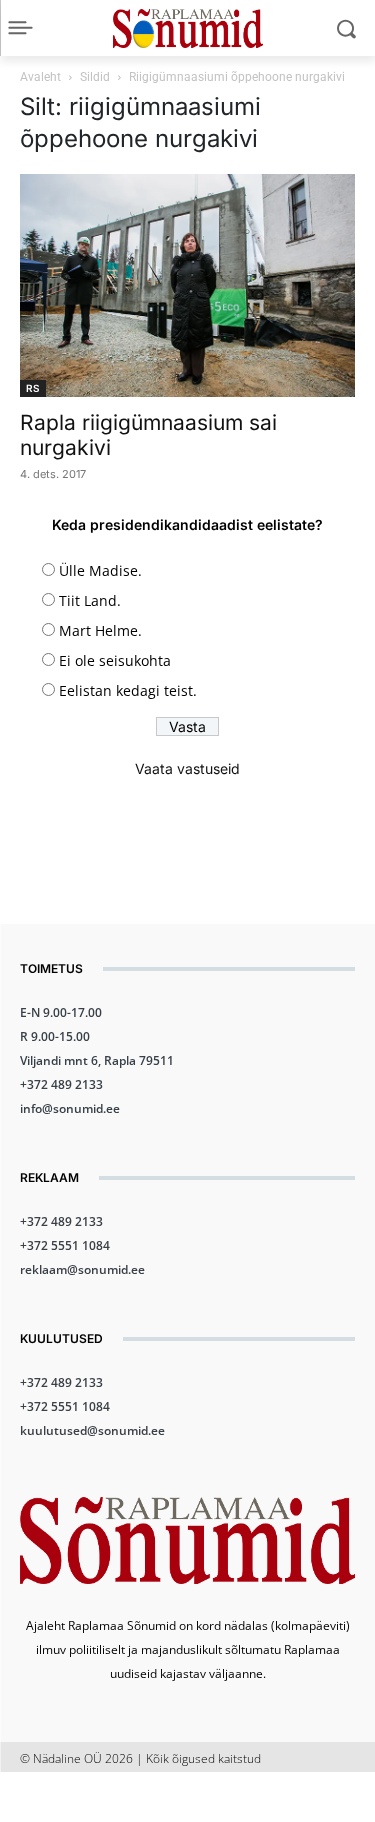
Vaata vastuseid (187, 768)
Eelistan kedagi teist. (128, 690)
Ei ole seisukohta (115, 660)
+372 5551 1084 (65, 1245)
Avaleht (40, 77)
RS (33, 388)
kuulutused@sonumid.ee (92, 1430)
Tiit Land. (90, 600)
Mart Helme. (100, 630)
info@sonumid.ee (70, 1108)
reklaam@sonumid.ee (82, 1269)
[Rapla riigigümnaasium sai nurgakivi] (187, 285)
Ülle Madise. (100, 570)
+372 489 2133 (61, 1084)
